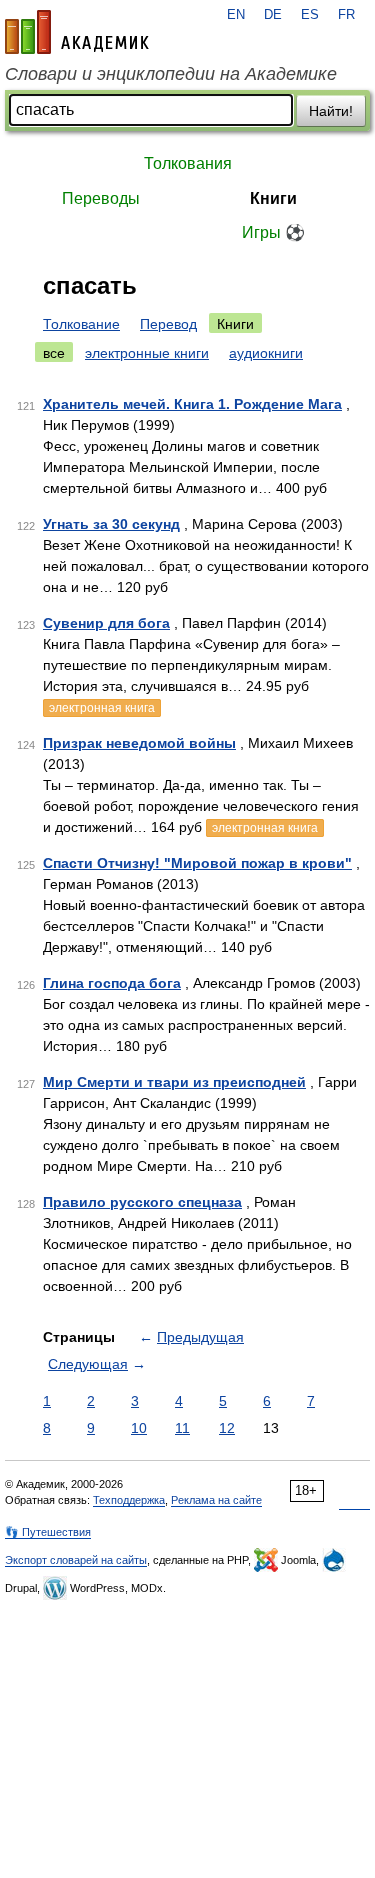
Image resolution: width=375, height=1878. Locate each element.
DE (273, 15)
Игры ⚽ (273, 232)
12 (227, 1428)
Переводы (101, 198)
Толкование (81, 324)
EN (236, 15)
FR (346, 15)
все (54, 353)
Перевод (168, 324)
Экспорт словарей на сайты (76, 1560)
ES (310, 15)
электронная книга (102, 708)
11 (182, 1428)
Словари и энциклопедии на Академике (171, 74)
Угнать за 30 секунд (111, 524)
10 (139, 1428)
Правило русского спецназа (142, 1202)
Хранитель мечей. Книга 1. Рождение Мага (192, 404)
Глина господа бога (112, 983)
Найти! (331, 111)
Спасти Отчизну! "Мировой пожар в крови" (197, 863)
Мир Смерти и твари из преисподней (174, 1082)
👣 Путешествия (48, 1532)
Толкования (188, 163)
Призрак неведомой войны (139, 743)
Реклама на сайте (216, 1500)
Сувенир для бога (106, 623)
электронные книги (147, 353)
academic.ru (77, 32)
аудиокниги (266, 353)
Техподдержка (129, 1500)
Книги (273, 198)
